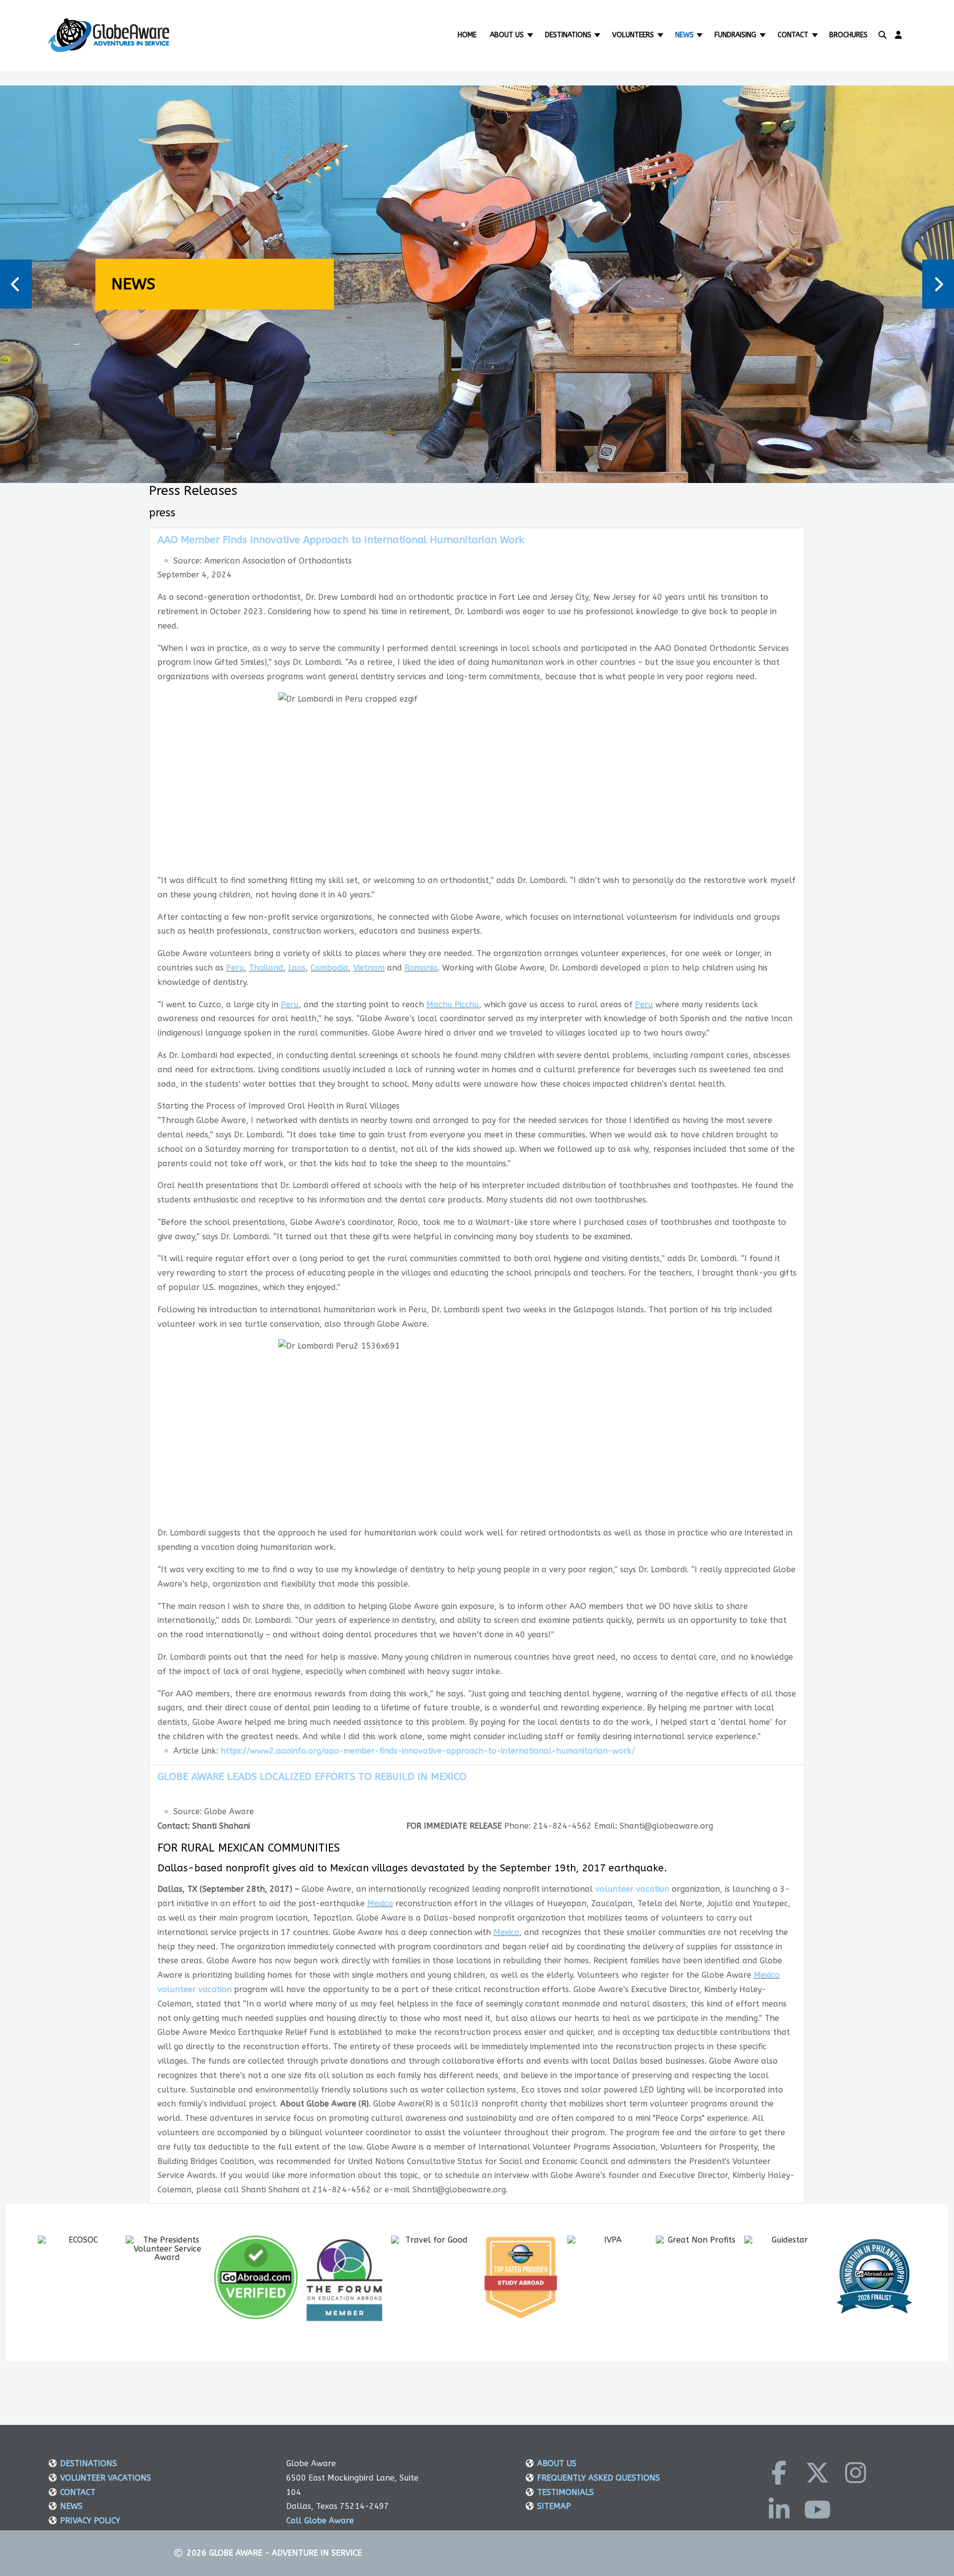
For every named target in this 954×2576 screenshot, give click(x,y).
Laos (297, 968)
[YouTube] (817, 2509)
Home (467, 35)
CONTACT (78, 2492)
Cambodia (329, 968)
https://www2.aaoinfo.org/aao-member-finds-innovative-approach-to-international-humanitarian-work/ (428, 1751)
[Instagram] (856, 2473)
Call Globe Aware (320, 2521)
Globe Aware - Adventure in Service (285, 2553)
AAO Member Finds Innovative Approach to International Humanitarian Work (341, 540)
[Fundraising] (763, 35)
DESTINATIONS (88, 2463)
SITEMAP (554, 2506)
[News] (701, 35)
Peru (235, 968)
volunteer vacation (632, 1889)
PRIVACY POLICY (90, 2521)
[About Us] (531, 35)
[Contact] (816, 35)
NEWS (71, 2506)
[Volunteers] (661, 35)
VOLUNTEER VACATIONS (106, 2478)
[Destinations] (598, 35)
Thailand (266, 968)
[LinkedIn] (779, 2509)
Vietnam (369, 968)
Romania (421, 968)
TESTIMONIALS (565, 2492)
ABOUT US (557, 2463)
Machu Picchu (453, 1005)
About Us (507, 35)
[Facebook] (779, 2473)
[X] (817, 2473)
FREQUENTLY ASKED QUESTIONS (598, 2478)
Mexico (380, 1903)
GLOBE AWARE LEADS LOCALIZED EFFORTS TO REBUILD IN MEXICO (312, 1777)
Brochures (848, 35)
